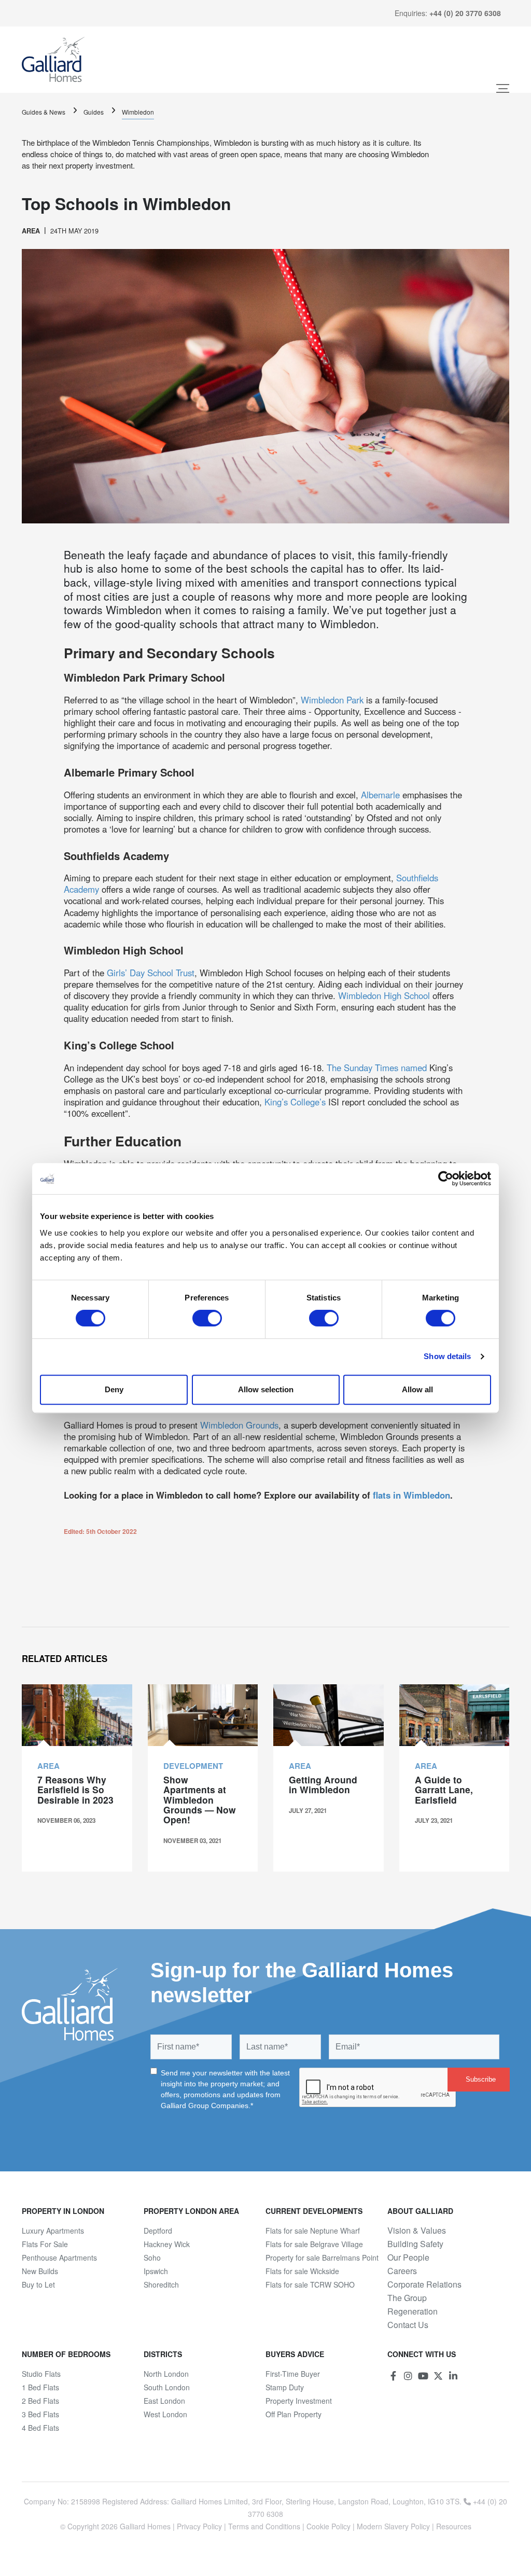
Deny (114, 1389)
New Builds (40, 2271)
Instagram (408, 2376)
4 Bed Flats (40, 2428)
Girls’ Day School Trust (151, 973)
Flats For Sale (45, 2244)
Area (31, 231)
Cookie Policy (329, 2526)
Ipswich (156, 2271)
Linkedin (453, 2376)
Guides (94, 112)
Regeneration (413, 2311)
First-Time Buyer (293, 2374)
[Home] (53, 60)
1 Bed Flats (40, 2387)
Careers (402, 2271)
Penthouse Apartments (59, 2258)
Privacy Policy (199, 2526)
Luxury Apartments (53, 2231)
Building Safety (415, 2244)
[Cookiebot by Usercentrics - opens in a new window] (446, 1179)
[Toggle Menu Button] (503, 88)
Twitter (438, 2376)
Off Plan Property (294, 2414)
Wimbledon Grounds (239, 1425)
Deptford (158, 2231)
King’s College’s (295, 1102)
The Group (407, 2298)
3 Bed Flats (40, 2414)
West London (165, 2414)
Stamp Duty (285, 2387)
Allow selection (266, 1389)
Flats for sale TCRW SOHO (310, 2284)
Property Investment (299, 2401)
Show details (447, 1356)
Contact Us (408, 2325)
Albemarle (382, 795)
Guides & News (44, 112)
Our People (408, 2258)
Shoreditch (161, 2284)
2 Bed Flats (40, 2401)
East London (164, 2401)
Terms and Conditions (264, 2526)
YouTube (423, 2376)
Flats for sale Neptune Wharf (313, 2231)
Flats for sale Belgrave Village (314, 2244)
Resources (454, 2526)
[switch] (207, 1318)
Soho (152, 2258)
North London (166, 2374)
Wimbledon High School (384, 995)
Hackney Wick (167, 2244)
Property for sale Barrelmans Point (322, 2258)
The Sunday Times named (377, 1068)
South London (167, 2387)
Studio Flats (41, 2374)
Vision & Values (417, 2231)
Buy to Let (38, 2284)
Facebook (393, 2376)
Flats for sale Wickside (302, 2271)
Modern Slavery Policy (393, 2526)
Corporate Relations (424, 2284)
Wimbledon (138, 112)
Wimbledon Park (332, 700)
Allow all (417, 1389)
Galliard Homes (145, 2526)
